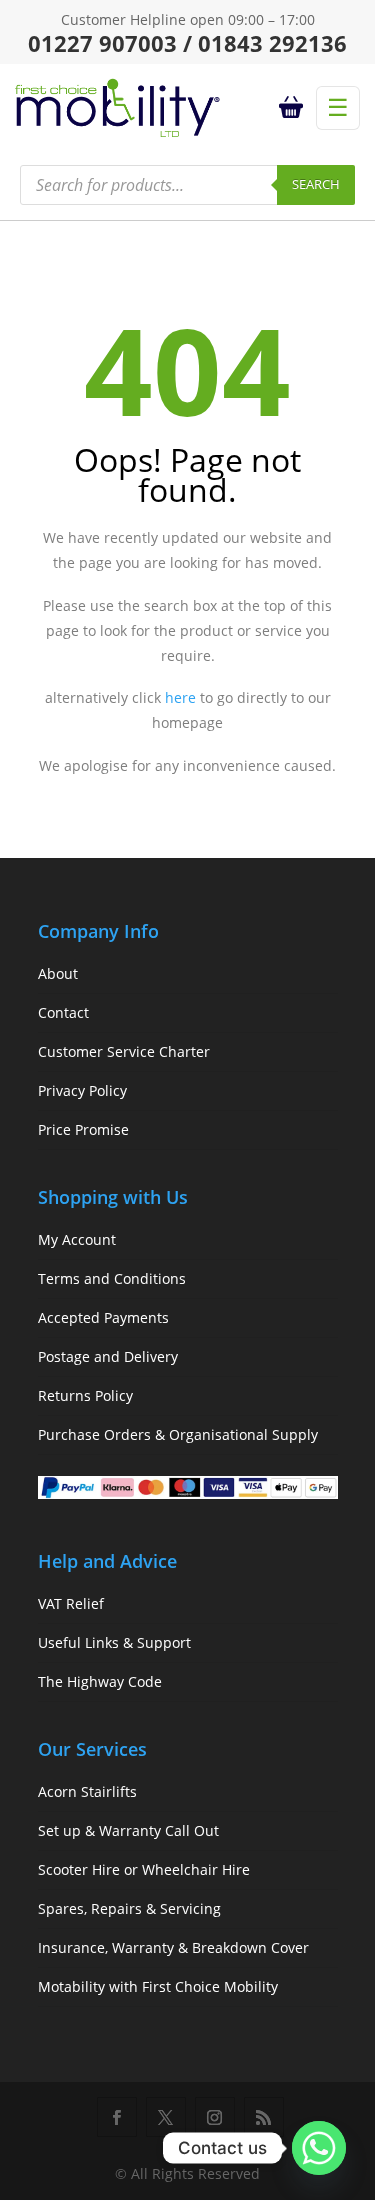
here (180, 697)
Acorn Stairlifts (87, 1791)
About (58, 973)
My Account (77, 1239)
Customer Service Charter (124, 1051)
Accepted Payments (103, 1317)
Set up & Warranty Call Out (128, 1830)
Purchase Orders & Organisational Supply (178, 1434)
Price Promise (83, 1129)
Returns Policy (85, 1395)
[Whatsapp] (319, 2148)
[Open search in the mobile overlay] (187, 185)
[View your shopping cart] (294, 108)
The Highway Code (100, 1681)
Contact (63, 1012)
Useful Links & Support (114, 1642)
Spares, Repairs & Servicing (129, 1908)
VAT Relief (71, 1603)
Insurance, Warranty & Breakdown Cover (173, 1947)
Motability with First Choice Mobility (158, 1986)
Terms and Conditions (112, 1278)
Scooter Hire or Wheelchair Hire (144, 1869)
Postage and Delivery (108, 1356)
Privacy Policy (82, 1090)
